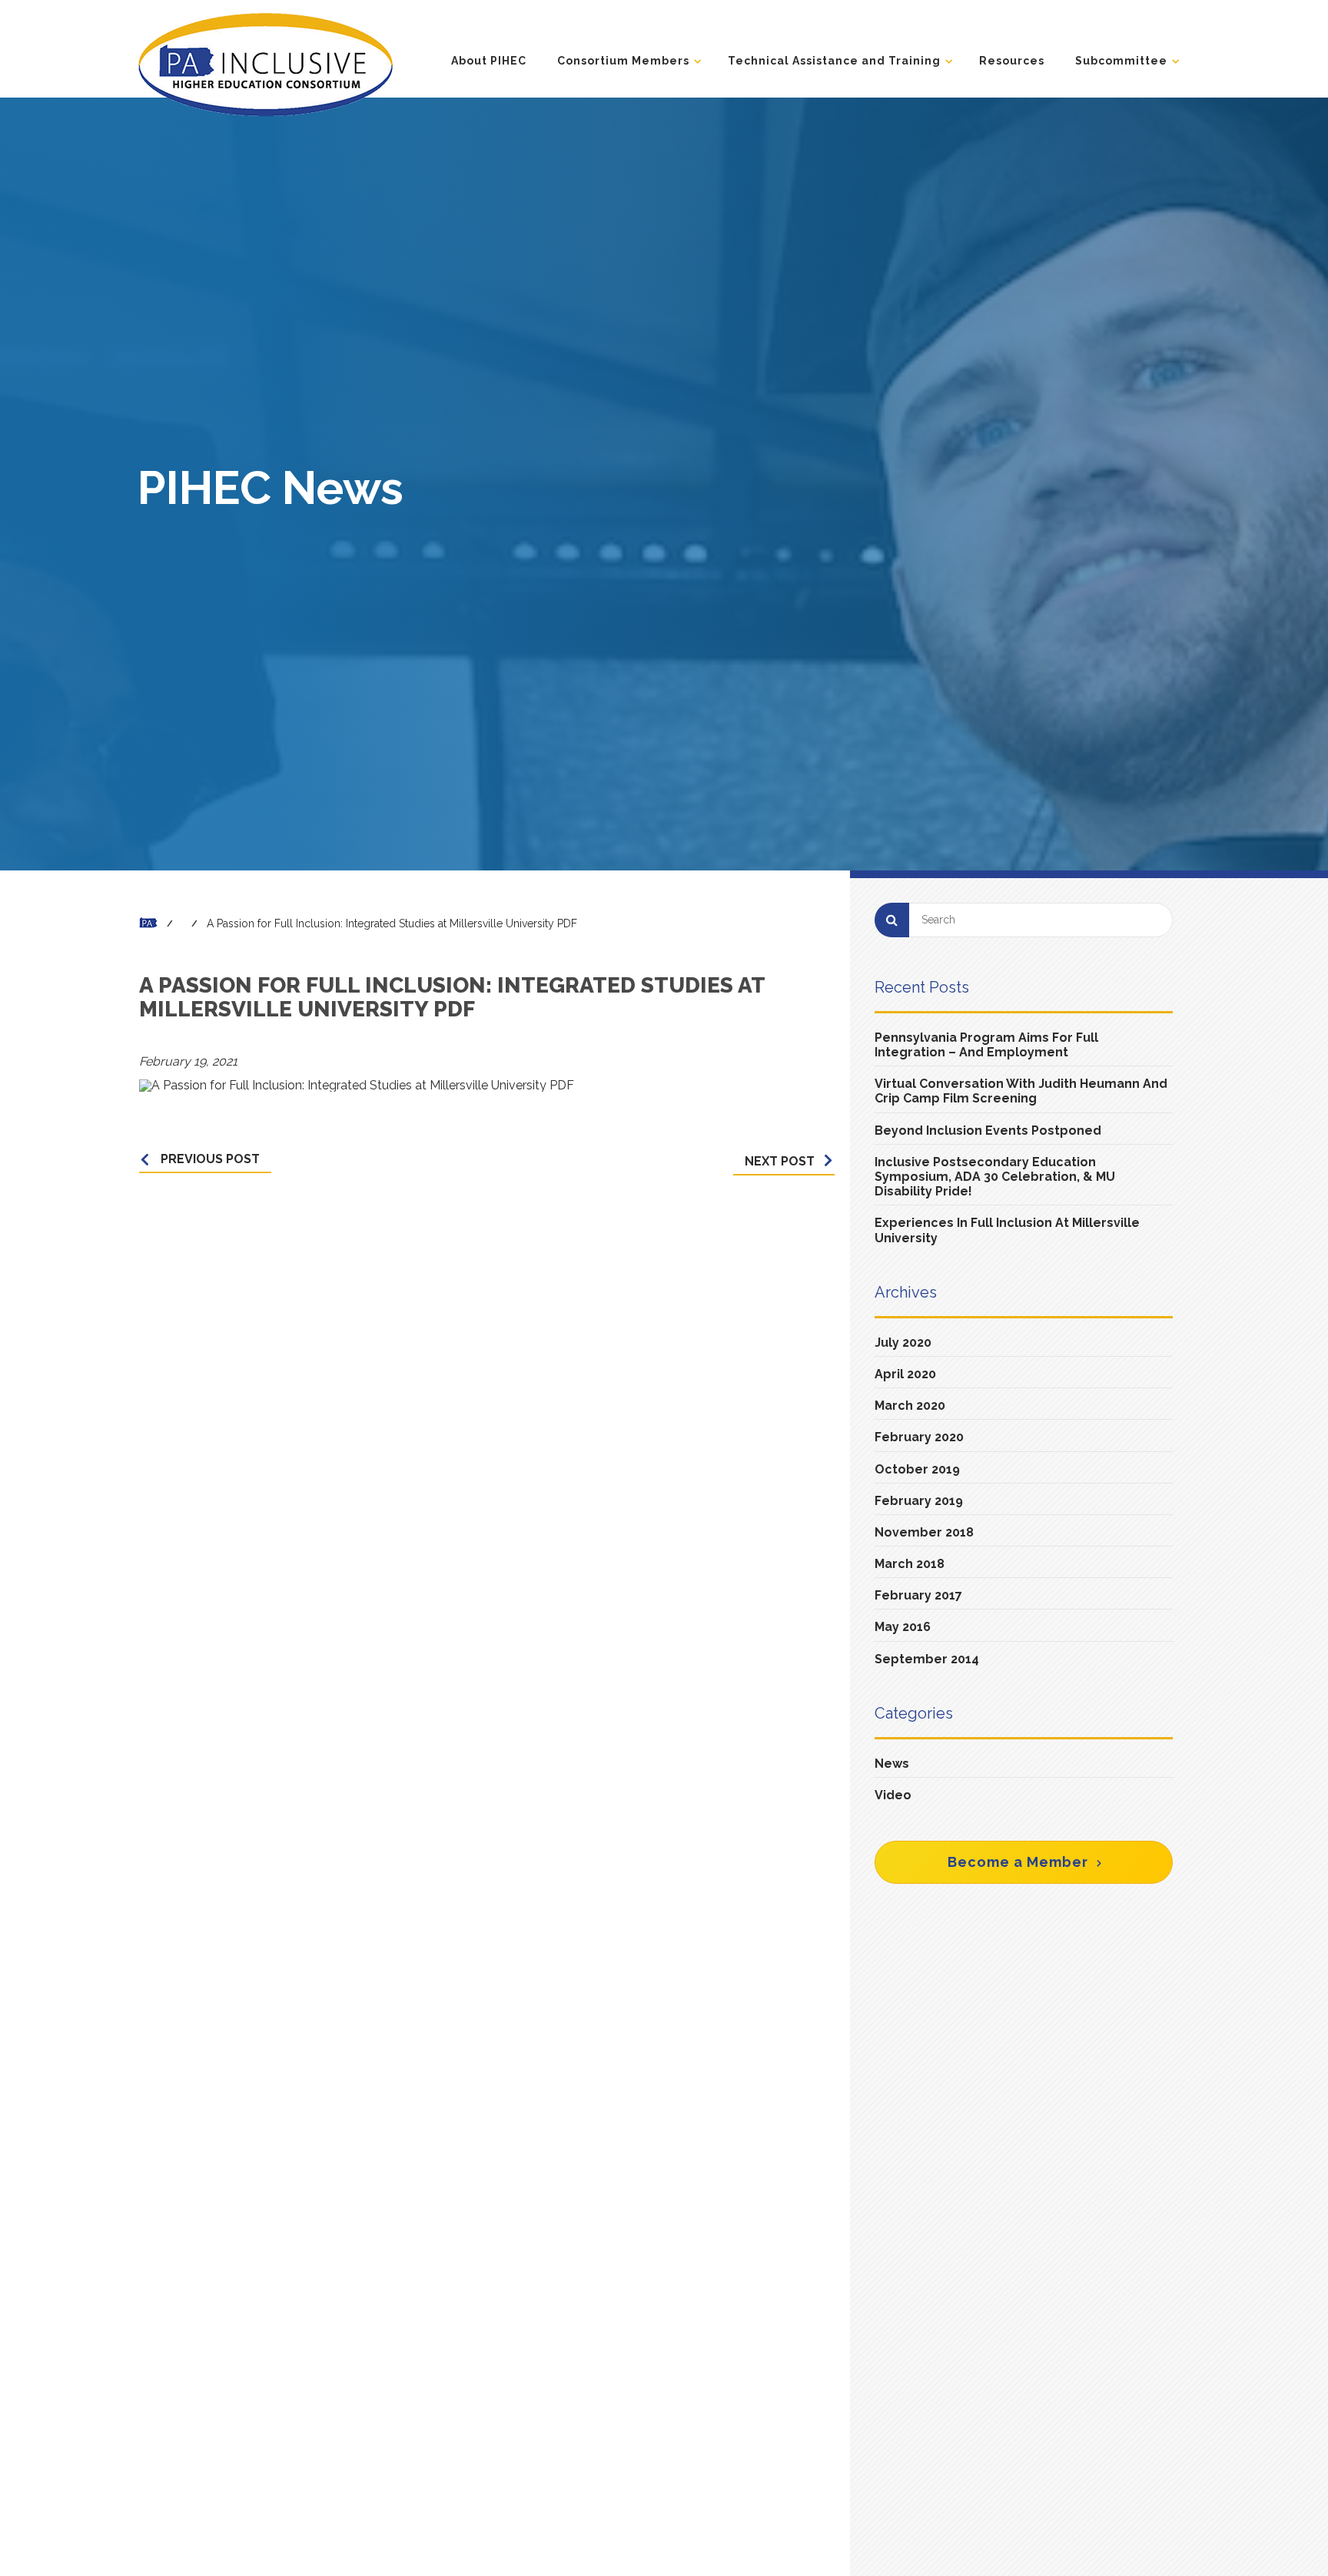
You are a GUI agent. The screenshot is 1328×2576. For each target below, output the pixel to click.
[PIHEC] (265, 64)
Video (893, 1795)
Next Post (780, 1161)
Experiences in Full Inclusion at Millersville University (1007, 1230)
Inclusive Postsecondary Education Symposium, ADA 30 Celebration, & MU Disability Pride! (995, 1177)
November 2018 (924, 1532)
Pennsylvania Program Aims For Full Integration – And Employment (986, 1045)
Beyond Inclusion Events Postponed (988, 1131)
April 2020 (905, 1374)
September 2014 (927, 1659)
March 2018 (910, 1564)
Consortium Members (623, 61)
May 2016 (903, 1627)
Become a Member (1018, 1862)
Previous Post (210, 1159)
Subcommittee (1121, 61)
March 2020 (910, 1406)
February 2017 (918, 1595)
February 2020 (919, 1437)
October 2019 (917, 1469)
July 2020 (903, 1343)
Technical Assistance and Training (834, 61)
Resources (1012, 61)
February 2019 (919, 1501)
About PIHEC (489, 61)
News (892, 1764)
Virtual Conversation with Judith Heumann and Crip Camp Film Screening (1021, 1091)
